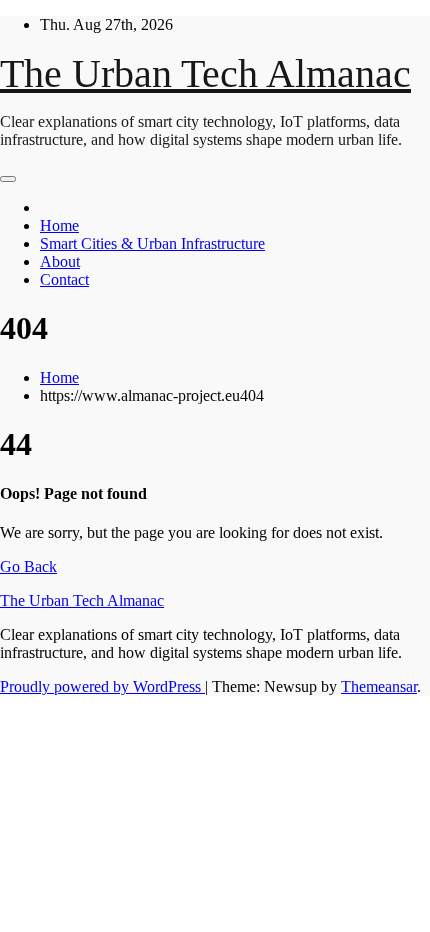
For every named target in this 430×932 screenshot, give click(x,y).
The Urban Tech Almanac (205, 73)
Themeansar (379, 686)
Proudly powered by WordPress (102, 686)
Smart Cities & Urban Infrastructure (152, 243)
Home (59, 225)
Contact (64, 279)
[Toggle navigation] (8, 179)
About (60, 261)
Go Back (28, 566)
